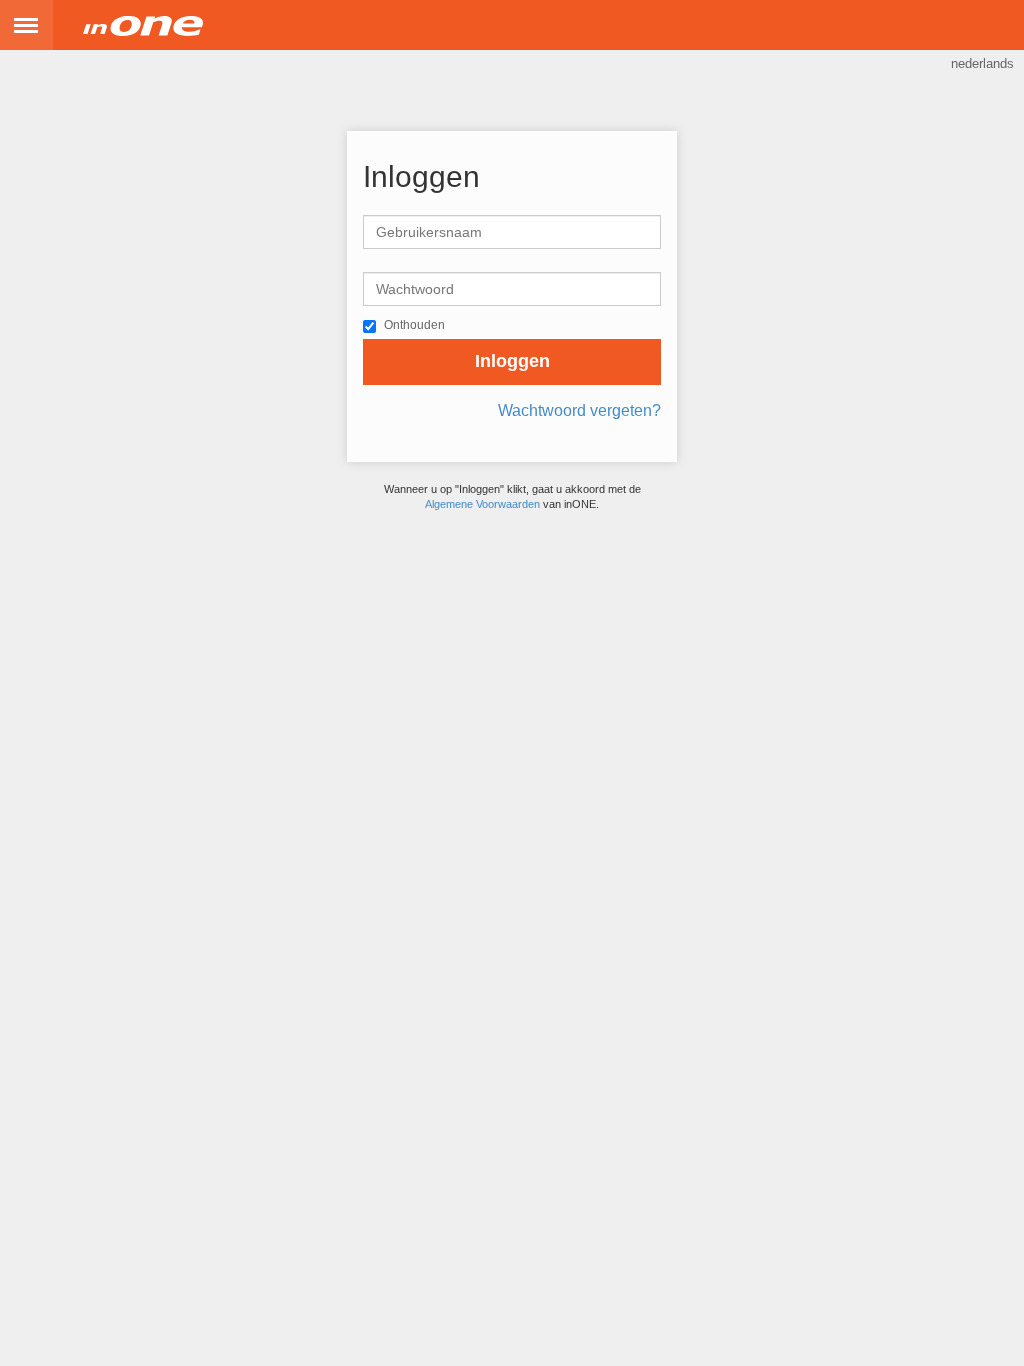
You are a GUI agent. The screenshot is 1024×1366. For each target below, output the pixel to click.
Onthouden (414, 325)
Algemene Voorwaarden (482, 504)
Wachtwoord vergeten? (579, 410)
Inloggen (512, 361)
